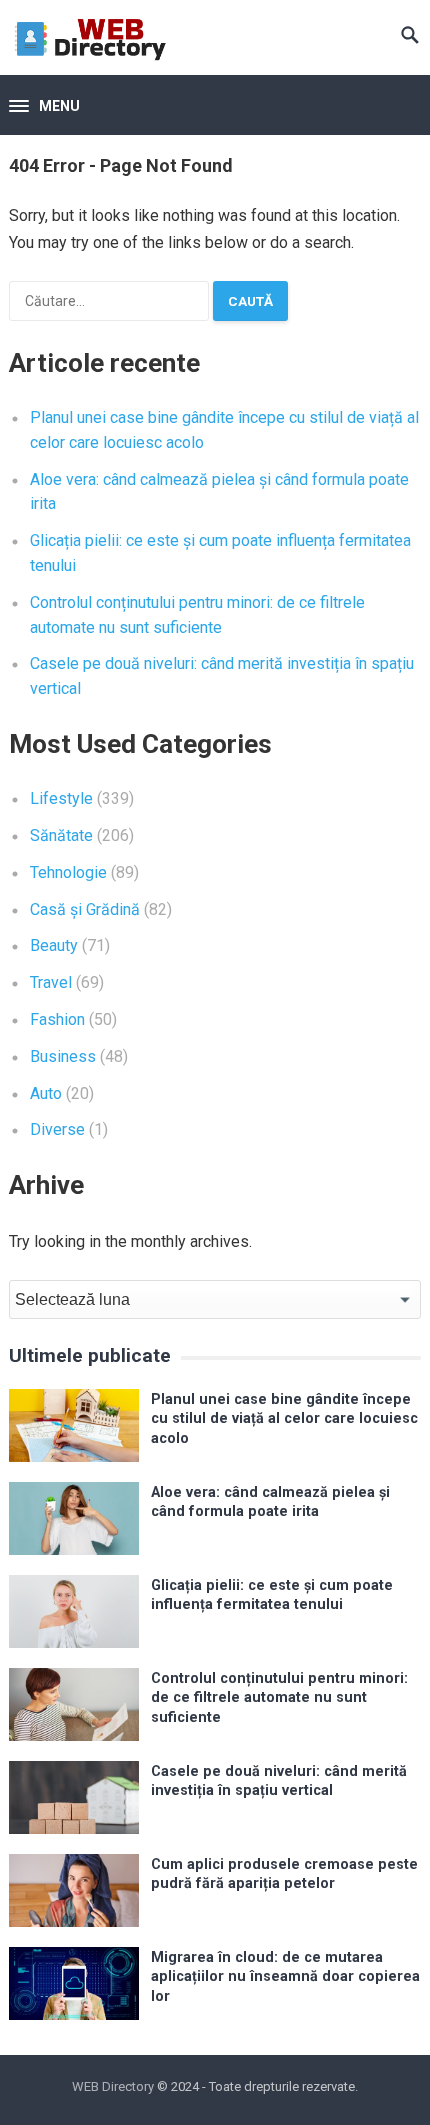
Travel (51, 982)
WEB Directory (113, 2086)
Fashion (57, 1019)
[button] (44, 107)
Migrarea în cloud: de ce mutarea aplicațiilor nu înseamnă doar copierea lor (285, 1977)
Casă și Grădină (85, 909)
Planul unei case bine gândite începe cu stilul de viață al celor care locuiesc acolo (284, 1419)
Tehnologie (68, 872)
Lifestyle (61, 798)
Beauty (54, 945)
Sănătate (61, 835)
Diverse (57, 1129)
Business (63, 1056)
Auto (46, 1093)
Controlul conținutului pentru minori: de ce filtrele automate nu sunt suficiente (279, 1698)
